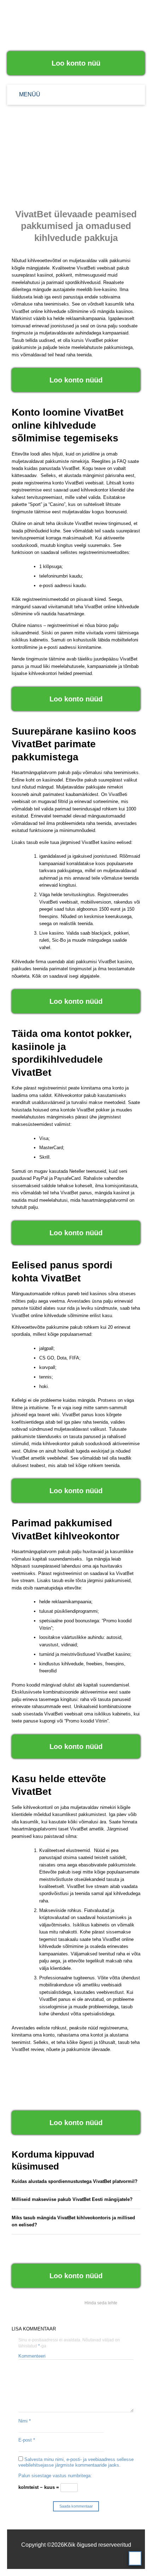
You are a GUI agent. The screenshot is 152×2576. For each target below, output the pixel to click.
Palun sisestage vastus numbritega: (55, 2476)
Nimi (25, 2421)
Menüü (29, 94)
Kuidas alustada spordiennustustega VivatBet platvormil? (75, 2181)
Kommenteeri (32, 2356)
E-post (27, 2440)
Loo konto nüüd (76, 380)
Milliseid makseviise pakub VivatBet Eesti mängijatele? (72, 2199)
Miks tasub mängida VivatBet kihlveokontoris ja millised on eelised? (73, 2221)
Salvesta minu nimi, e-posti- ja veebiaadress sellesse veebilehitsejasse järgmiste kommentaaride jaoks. (76, 2462)
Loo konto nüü (76, 63)
